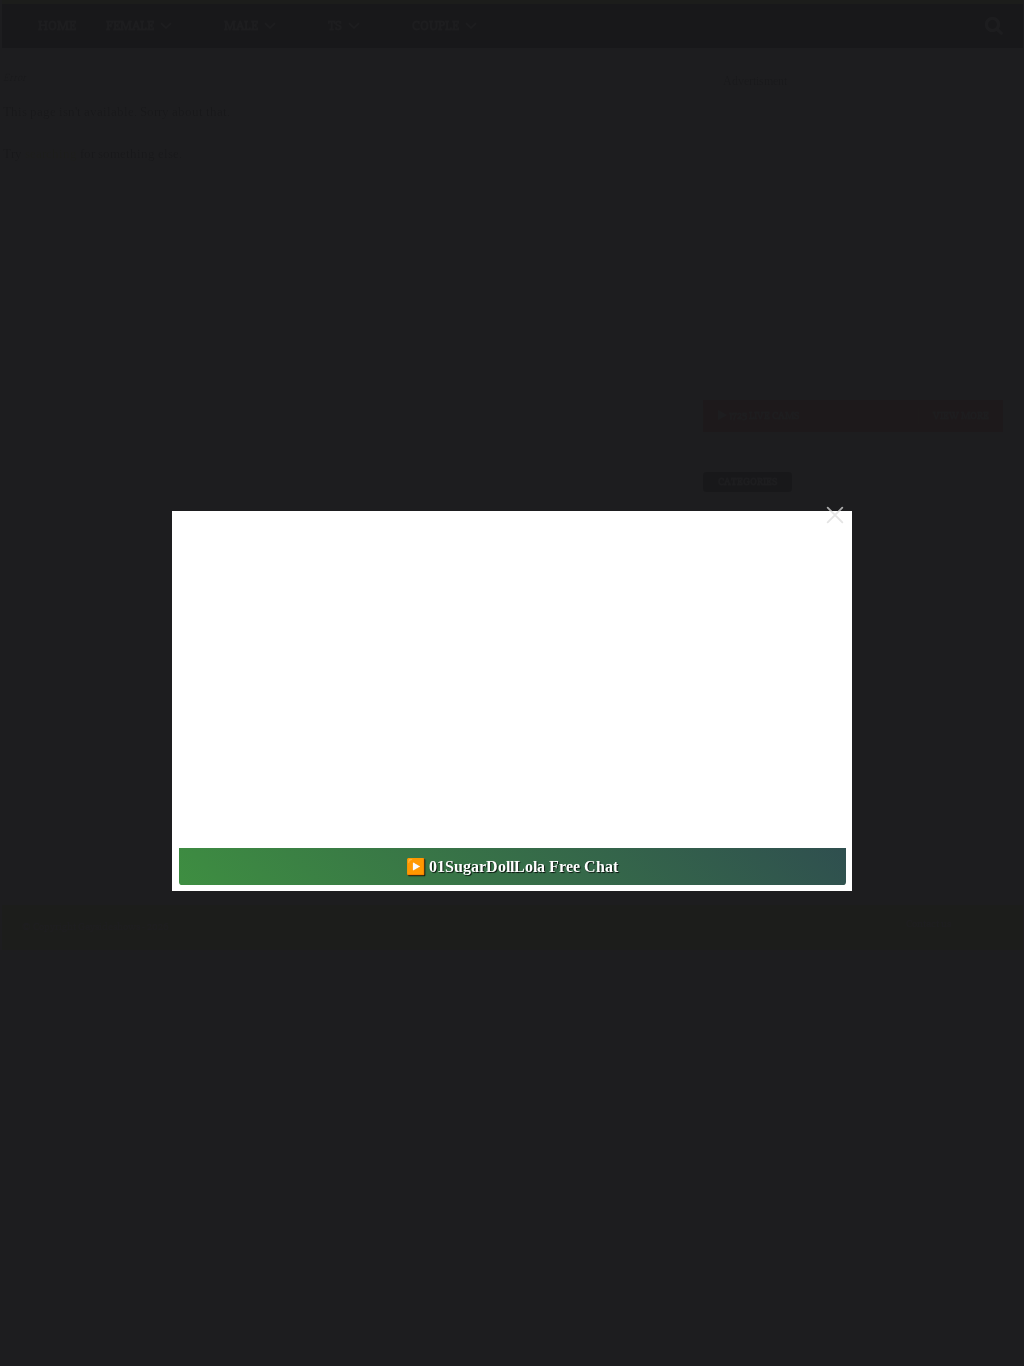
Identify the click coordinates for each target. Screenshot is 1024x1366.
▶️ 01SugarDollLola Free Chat (512, 866)
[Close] (835, 515)
